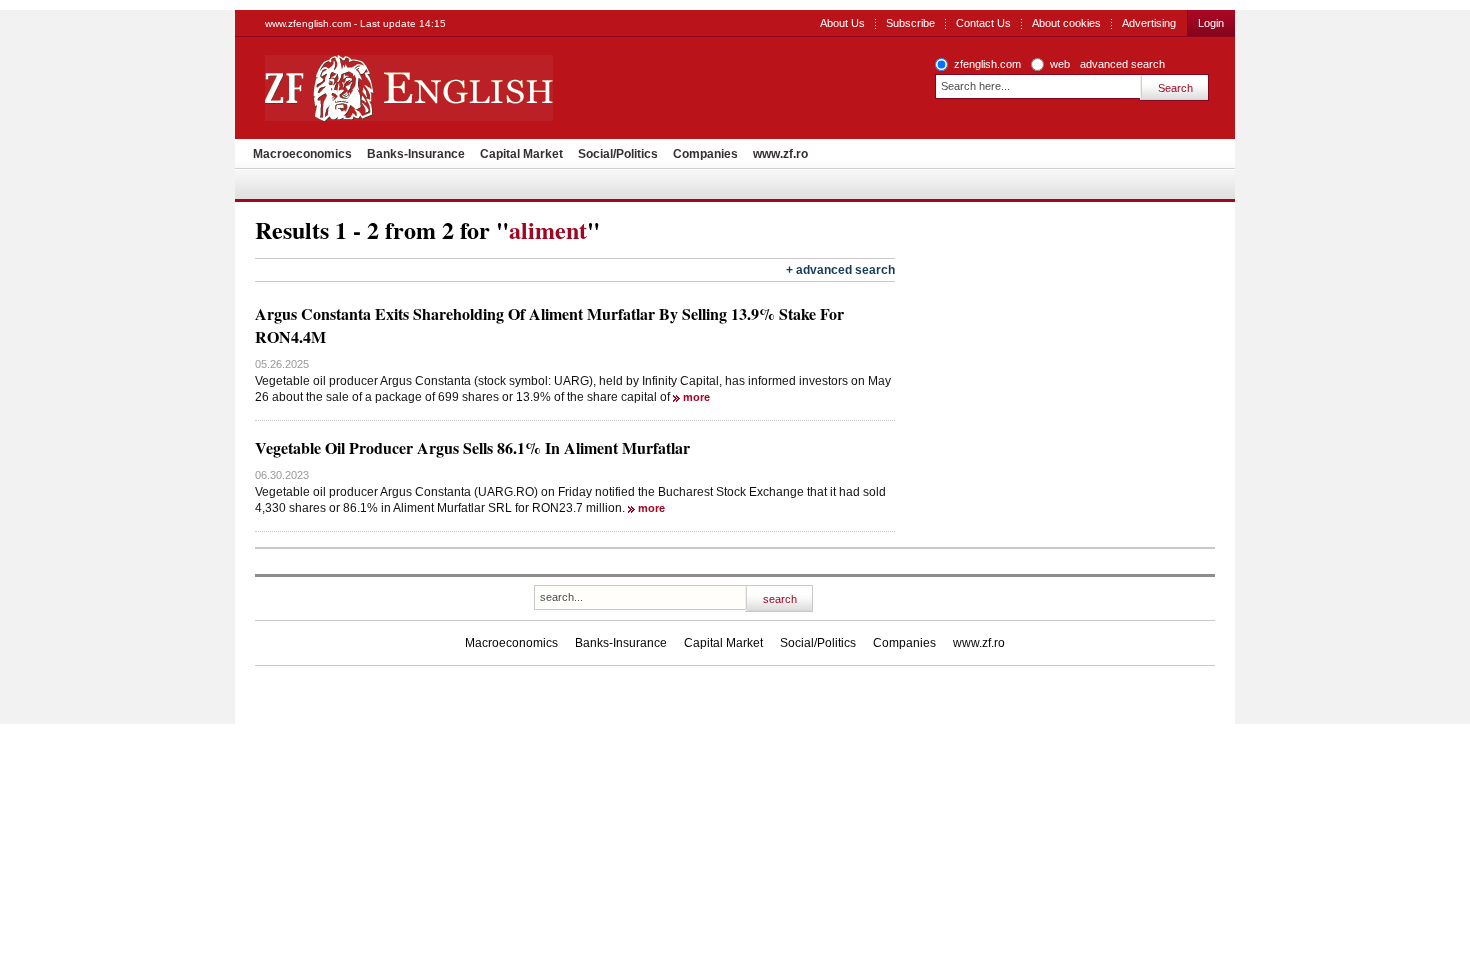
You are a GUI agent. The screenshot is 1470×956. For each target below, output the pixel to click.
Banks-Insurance (416, 154)
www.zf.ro (780, 154)
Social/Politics (618, 154)
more (696, 397)
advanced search (1122, 64)
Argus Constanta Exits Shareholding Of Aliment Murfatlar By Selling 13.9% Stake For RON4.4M (549, 325)
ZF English (480, 88)
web (1060, 64)
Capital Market (521, 154)
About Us (842, 23)
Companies (705, 154)
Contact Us (983, 23)
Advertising (1149, 23)
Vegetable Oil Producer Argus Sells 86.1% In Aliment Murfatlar (472, 447)
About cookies (1066, 23)
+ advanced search (840, 270)
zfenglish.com (987, 64)
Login (1211, 23)
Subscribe (910, 23)
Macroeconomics (302, 154)
